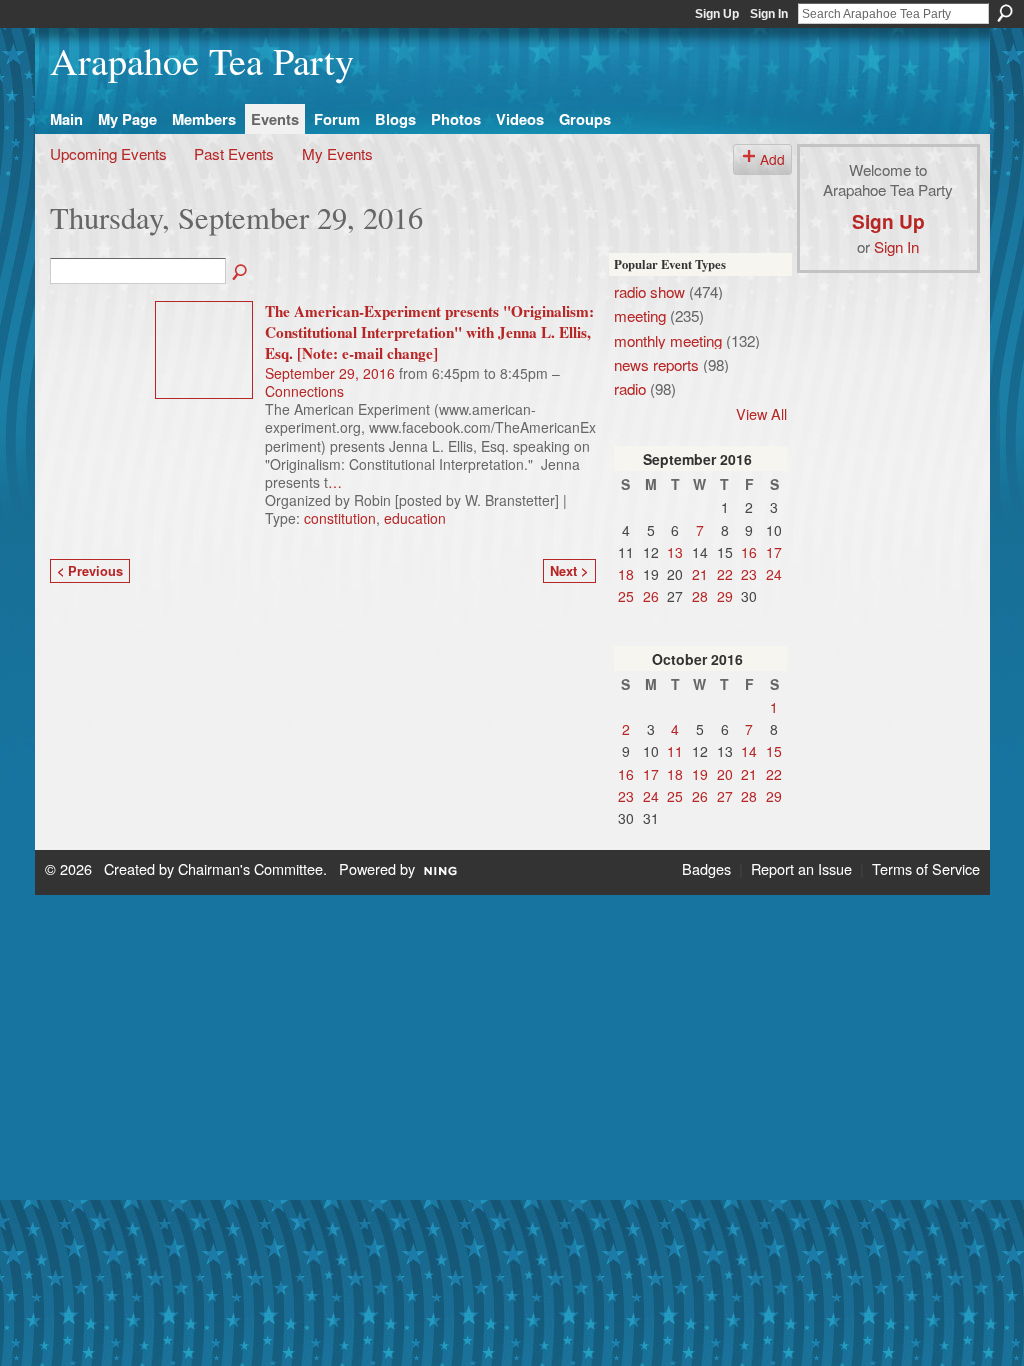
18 (626, 574)
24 (774, 574)
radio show (649, 291)
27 (725, 796)
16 (749, 552)
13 (675, 552)
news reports (656, 364)
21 (700, 574)
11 (675, 751)
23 (749, 574)
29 (725, 596)
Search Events (241, 273)
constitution (340, 518)
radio (630, 388)
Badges (706, 868)
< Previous (90, 571)
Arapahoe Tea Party (202, 60)
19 (700, 774)
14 (749, 751)
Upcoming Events (108, 153)
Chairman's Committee (250, 868)
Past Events (234, 153)
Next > (569, 571)
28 (700, 596)
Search (1005, 13)
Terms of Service (926, 868)
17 (774, 552)
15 (774, 751)
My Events (337, 153)
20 (725, 774)
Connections (304, 391)
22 (725, 574)
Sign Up (717, 14)
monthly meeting (668, 340)
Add (772, 159)
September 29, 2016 (330, 373)
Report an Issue (801, 868)
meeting (640, 315)
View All (761, 413)
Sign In (769, 14)
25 (626, 596)
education (415, 518)
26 (651, 596)
